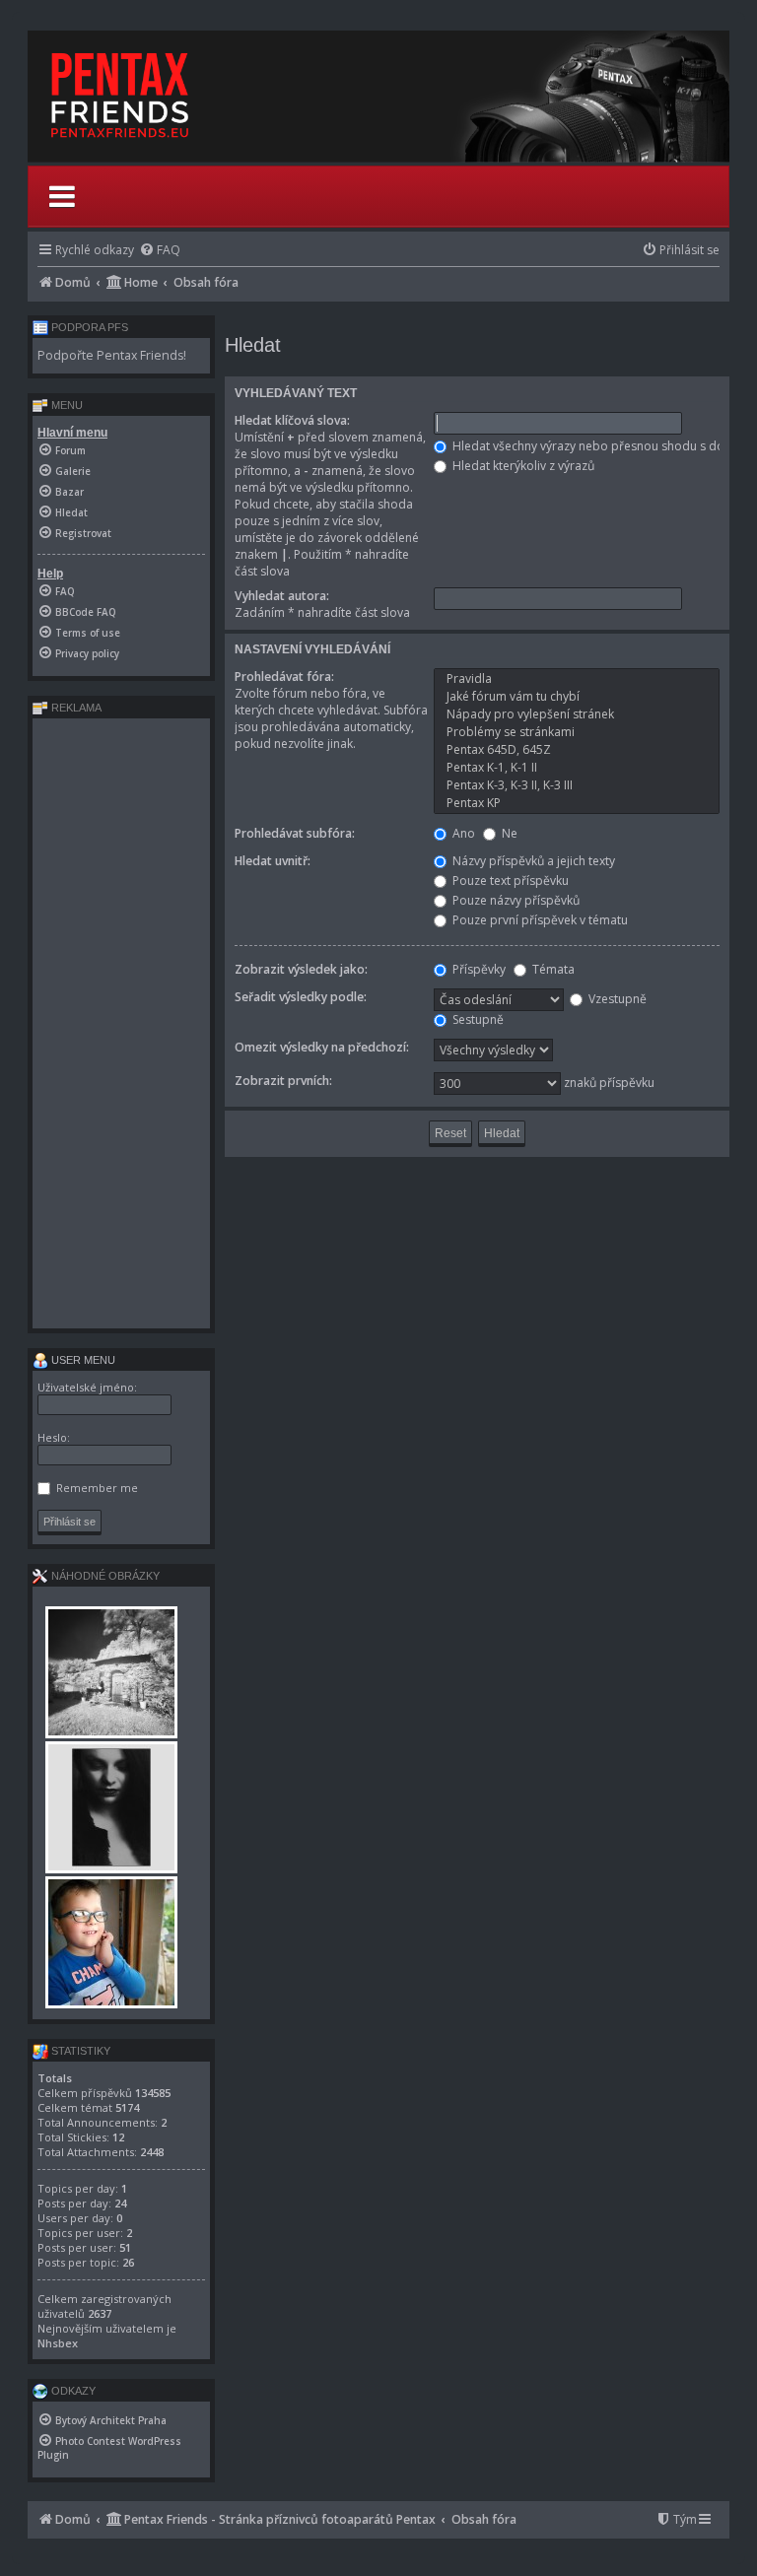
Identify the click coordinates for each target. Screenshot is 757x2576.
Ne (508, 833)
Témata (552, 969)
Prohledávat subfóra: (295, 833)
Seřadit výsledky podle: (301, 997)
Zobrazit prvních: (283, 1081)
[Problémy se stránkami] (577, 732)
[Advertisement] (121, 1023)
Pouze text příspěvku (509, 881)
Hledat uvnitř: (273, 861)
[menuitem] (160, 250)
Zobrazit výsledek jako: (301, 969)
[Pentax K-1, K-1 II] (577, 768)
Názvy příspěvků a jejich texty (532, 861)
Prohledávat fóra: (284, 677)
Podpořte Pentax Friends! (112, 355)
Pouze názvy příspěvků (515, 900)
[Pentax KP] (577, 803)
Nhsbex (58, 2343)
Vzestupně (616, 999)
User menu (82, 1360)
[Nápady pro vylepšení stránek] (577, 714)
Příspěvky (478, 969)
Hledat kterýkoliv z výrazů (522, 466)
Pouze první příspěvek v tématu (539, 920)
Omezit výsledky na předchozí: (322, 1047)
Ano (462, 833)
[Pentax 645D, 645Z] (577, 750)
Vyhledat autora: (282, 596)
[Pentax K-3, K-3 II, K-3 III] (577, 785)
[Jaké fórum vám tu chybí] (577, 697)
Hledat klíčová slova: (292, 420)
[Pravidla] (577, 679)
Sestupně (477, 1019)
